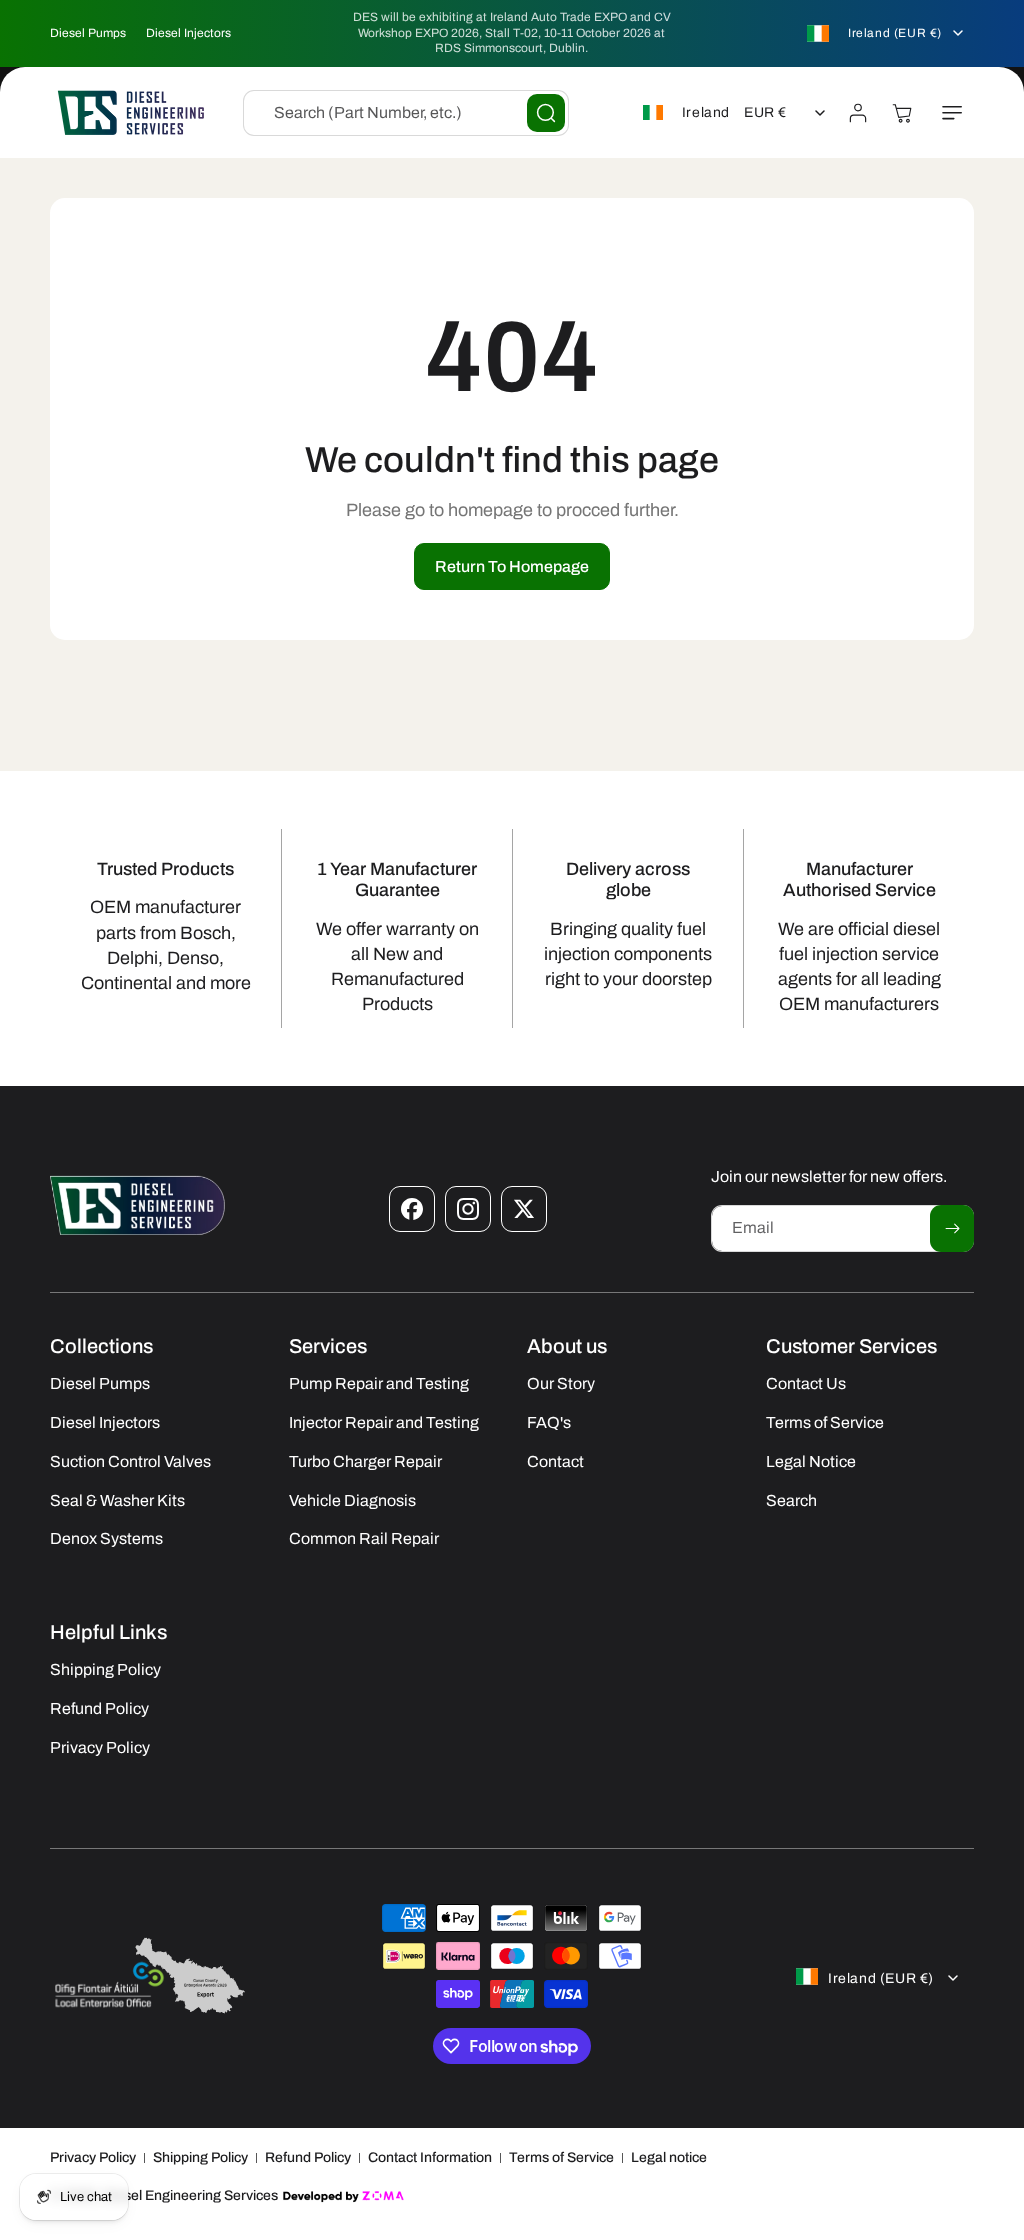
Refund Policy (308, 2157)
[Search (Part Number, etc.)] (546, 113)
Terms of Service (561, 2157)
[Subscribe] (952, 1228)
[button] (952, 113)
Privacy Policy (93, 2157)
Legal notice (669, 2157)
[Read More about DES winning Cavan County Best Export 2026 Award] (150, 2011)
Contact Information (430, 2157)
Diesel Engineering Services (190, 2195)
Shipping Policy (200, 2157)
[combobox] (406, 113)
